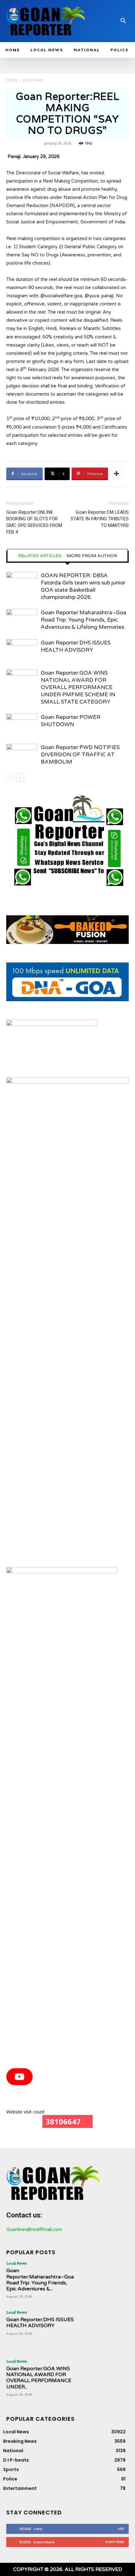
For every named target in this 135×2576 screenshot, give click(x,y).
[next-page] (20, 778)
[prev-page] (10, 778)
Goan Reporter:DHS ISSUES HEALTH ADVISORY (40, 2323)
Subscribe (115, 2542)
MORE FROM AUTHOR (92, 556)
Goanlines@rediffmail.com (34, 2229)
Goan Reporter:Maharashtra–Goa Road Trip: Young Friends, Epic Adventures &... (40, 2280)
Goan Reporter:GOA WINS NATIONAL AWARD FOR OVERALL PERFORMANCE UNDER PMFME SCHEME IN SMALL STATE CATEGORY (78, 687)
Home (12, 80)
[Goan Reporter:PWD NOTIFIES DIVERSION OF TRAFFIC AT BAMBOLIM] (22, 755)
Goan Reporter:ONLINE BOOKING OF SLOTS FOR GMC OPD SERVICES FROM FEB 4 (34, 522)
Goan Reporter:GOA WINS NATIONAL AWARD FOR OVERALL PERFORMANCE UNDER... (39, 2378)
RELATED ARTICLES (40, 556)
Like (121, 2529)
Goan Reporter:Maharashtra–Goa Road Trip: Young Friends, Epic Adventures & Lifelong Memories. (84, 620)
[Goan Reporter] (46, 21)
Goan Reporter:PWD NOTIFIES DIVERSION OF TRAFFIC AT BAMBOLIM (80, 755)
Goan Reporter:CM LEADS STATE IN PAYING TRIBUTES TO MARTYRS (100, 519)
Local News (33, 80)
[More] (116, 474)
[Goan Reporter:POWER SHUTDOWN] (22, 724)
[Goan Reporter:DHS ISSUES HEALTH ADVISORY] (22, 650)
